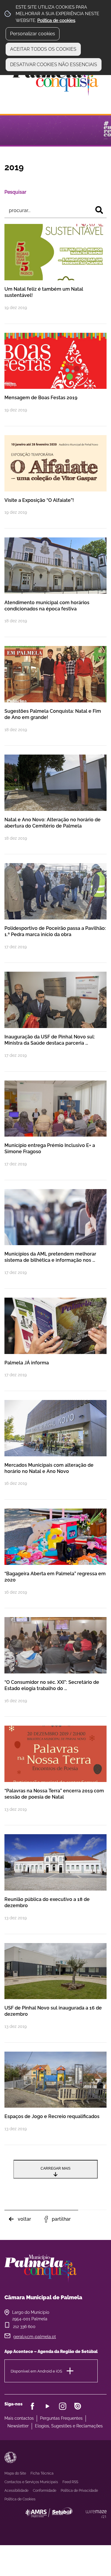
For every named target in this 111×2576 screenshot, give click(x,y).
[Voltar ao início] (56, 79)
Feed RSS (70, 2482)
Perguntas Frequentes (61, 2418)
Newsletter (18, 2426)
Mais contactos (19, 2418)
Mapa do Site (15, 2473)
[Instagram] (63, 2406)
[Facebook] (32, 2406)
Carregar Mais (55, 2168)
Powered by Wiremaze (96, 2514)
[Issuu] (78, 2406)
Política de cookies (56, 20)
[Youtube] (48, 2406)
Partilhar (61, 2219)
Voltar (24, 2219)
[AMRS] (81, 2524)
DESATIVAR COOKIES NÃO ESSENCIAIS (54, 65)
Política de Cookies (20, 2499)
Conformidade (45, 2491)
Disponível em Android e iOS (36, 2371)
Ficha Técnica (42, 2473)
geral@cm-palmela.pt (35, 2337)
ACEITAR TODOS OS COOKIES (43, 49)
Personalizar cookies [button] (33, 34)
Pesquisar (15, 192)
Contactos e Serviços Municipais (31, 2482)
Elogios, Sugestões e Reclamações (69, 2426)
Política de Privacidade (79, 2491)
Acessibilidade (10, 2457)
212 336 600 (24, 2327)
